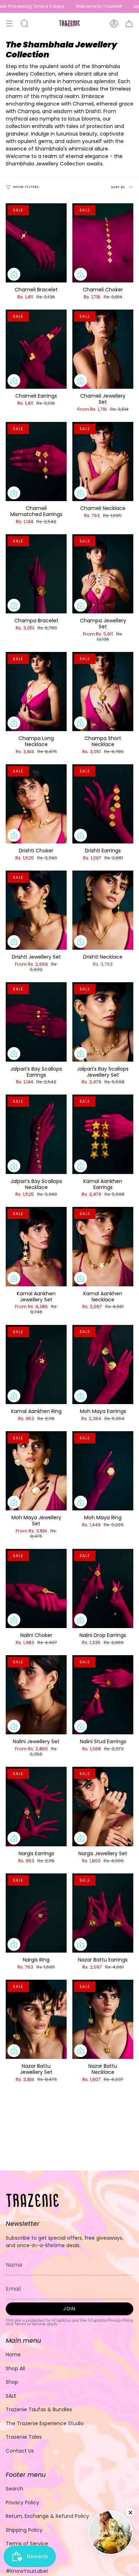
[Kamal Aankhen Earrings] (103, 1134)
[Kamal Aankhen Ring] (36, 1364)
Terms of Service (30, 2324)
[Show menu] (9, 24)
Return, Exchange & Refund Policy (47, 2516)
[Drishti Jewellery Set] (36, 910)
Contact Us (20, 2451)
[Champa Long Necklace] (36, 692)
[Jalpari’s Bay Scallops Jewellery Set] (103, 1022)
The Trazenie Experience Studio (45, 2423)
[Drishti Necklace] (103, 910)
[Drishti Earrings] (103, 804)
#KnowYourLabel (27, 2571)
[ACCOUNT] (114, 24)
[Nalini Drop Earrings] (103, 1588)
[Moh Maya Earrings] (103, 1364)
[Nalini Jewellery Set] (36, 1695)
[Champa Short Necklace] (103, 692)
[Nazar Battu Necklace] (103, 2019)
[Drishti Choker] (36, 804)
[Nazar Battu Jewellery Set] (36, 2019)
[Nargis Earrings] (36, 1806)
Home (13, 2355)
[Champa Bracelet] (36, 574)
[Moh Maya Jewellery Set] (36, 1471)
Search (14, 2489)
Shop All (15, 2368)
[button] (25, 24)
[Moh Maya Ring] (103, 1471)
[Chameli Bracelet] (36, 243)
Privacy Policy (120, 2320)
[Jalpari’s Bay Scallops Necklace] (36, 1134)
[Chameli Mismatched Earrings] (36, 461)
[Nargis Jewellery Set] (103, 1806)
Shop (12, 2382)
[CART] (129, 24)
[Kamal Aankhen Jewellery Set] (36, 1246)
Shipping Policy (24, 2530)
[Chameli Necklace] (103, 461)
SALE (11, 2396)
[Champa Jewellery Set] (103, 574)
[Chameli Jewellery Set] (103, 349)
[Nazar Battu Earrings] (103, 1913)
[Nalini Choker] (36, 1588)
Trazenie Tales (24, 2437)
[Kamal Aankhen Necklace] (103, 1246)
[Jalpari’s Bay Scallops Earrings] (36, 1022)
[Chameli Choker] (103, 243)
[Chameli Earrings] (36, 349)
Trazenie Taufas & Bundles (39, 2409)
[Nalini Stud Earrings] (103, 1695)
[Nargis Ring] (36, 1913)
